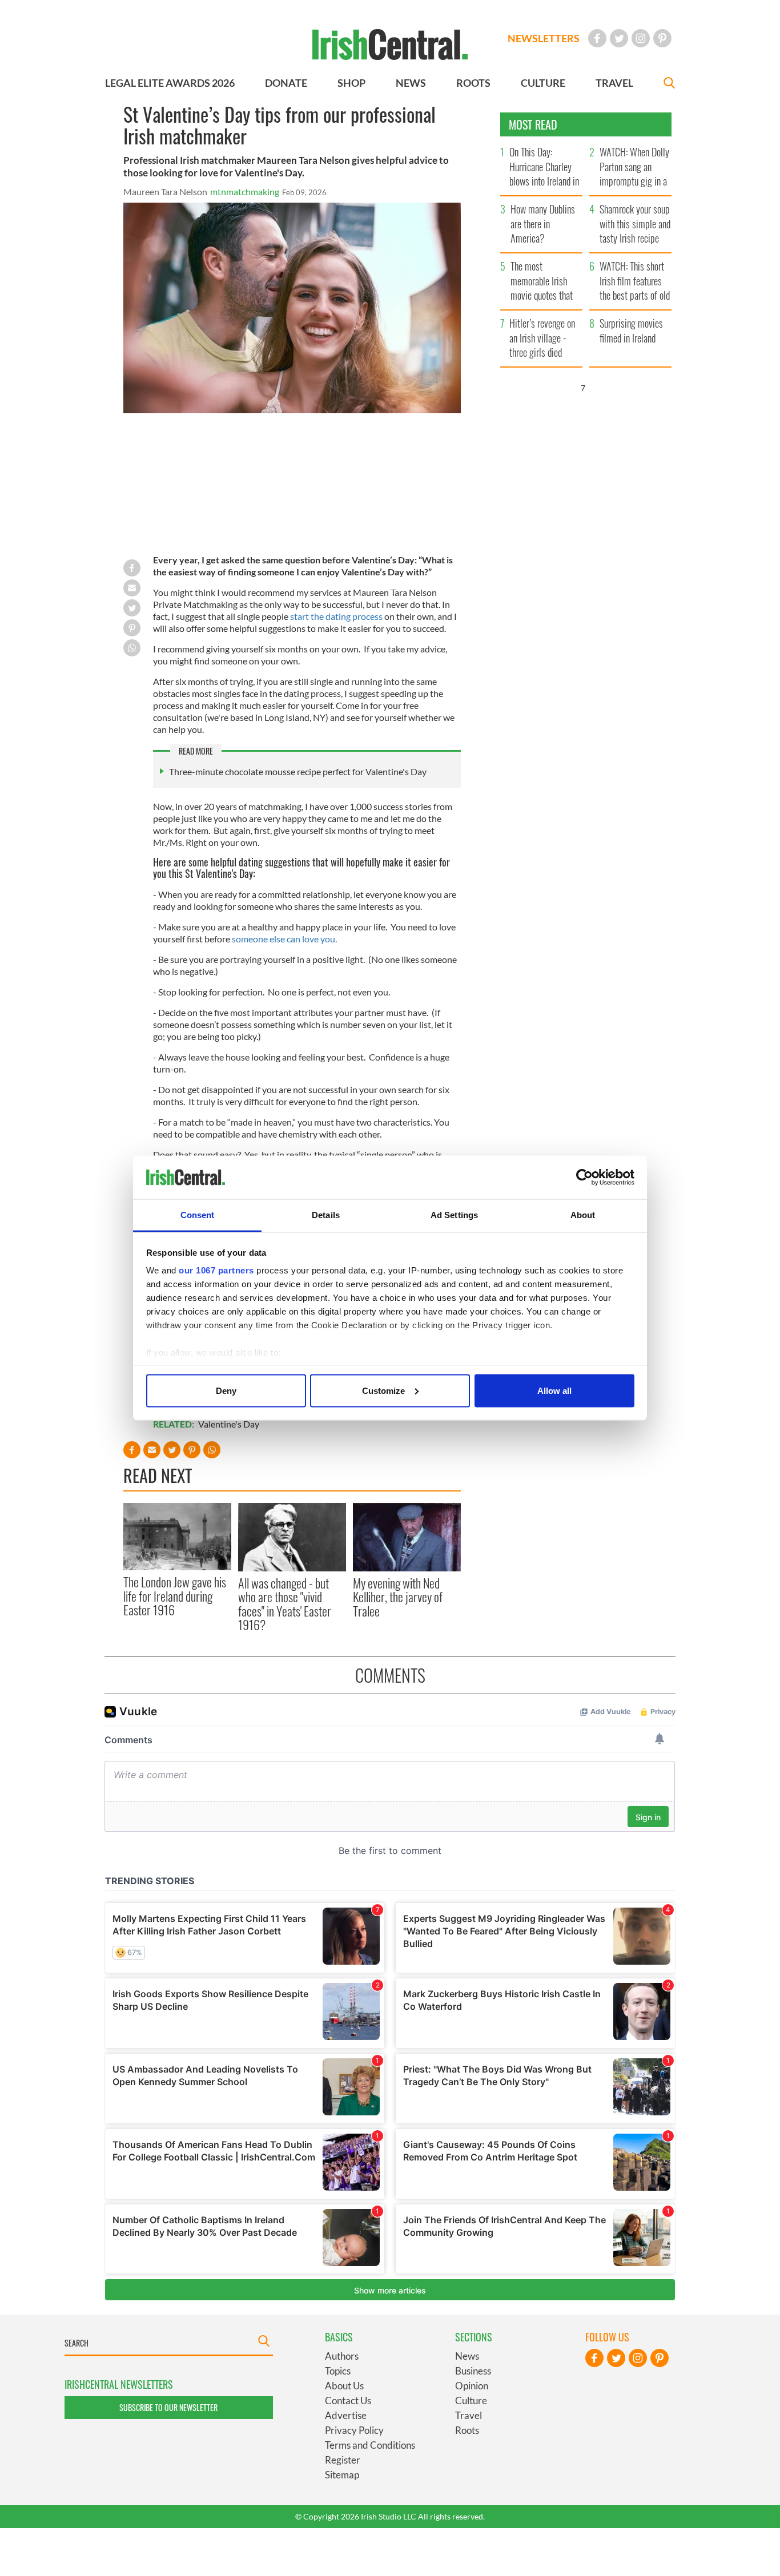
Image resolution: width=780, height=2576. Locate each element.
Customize (383, 1390)
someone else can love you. (284, 939)
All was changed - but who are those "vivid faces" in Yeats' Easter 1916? (285, 1604)
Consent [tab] (198, 1215)
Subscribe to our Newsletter (168, 2407)
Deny (226, 1390)
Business (473, 2371)
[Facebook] (597, 38)
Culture (471, 2400)
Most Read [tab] (533, 124)
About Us (344, 2386)
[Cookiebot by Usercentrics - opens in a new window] (584, 1178)
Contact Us (348, 2400)
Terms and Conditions (370, 2445)
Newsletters (544, 38)
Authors (342, 2356)
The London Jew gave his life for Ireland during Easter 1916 (175, 1596)
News (467, 2356)
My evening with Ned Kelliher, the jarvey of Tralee (398, 1597)
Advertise (346, 2415)
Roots (467, 2430)
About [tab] (583, 1215)
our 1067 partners (216, 1270)
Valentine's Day (229, 1424)
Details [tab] (326, 1215)
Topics (338, 2371)
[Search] (669, 84)
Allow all (554, 1390)
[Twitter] (619, 38)
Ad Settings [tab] (454, 1215)
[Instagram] (641, 38)
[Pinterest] (662, 38)
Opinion (472, 2386)
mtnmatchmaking (245, 192)
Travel (469, 2415)
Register (343, 2460)
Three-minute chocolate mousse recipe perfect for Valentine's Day (298, 771)
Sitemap (342, 2475)
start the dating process (336, 616)
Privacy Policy (354, 2430)
